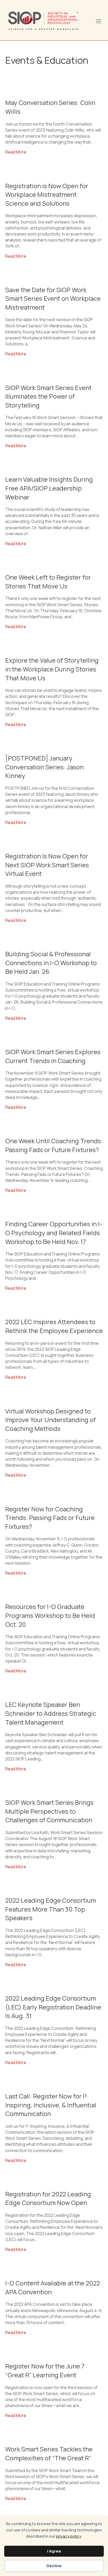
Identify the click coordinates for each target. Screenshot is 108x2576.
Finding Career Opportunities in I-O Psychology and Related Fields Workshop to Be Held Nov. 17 (54, 1233)
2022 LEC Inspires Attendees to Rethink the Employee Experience (54, 1326)
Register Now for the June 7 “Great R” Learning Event (45, 2370)
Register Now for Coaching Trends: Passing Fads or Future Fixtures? (50, 1518)
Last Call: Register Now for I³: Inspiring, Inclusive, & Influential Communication (51, 2105)
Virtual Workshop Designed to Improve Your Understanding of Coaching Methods (50, 1420)
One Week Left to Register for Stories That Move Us (48, 582)
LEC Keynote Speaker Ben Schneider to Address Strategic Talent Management (51, 1713)
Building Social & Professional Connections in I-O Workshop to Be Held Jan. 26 (51, 963)
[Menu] (98, 21)
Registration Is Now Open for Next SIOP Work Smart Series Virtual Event (47, 865)
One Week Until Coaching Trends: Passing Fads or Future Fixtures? (54, 1145)
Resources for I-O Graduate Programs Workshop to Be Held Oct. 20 (50, 1615)
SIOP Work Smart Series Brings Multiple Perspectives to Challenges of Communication (49, 1811)
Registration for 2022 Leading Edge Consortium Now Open (48, 2198)
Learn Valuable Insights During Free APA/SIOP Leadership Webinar (49, 488)
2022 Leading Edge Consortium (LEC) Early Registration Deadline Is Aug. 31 (53, 2007)
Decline (54, 2566)
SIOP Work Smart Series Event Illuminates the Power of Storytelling (48, 396)
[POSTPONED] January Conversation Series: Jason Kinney (44, 767)
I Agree (54, 2551)
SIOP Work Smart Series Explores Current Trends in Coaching (53, 1056)
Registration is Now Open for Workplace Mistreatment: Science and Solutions (47, 194)
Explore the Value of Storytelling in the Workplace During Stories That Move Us (52, 669)
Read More (16, 152)
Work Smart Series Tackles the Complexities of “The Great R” (49, 2453)
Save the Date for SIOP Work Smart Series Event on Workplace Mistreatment (53, 298)
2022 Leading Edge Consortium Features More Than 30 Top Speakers (51, 1909)
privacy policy (69, 2536)
